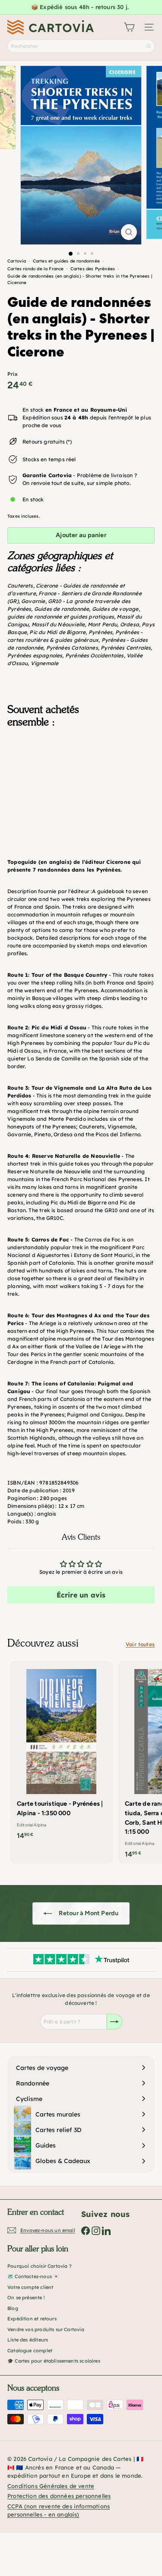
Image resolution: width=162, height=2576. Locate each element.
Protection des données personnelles (59, 2496)
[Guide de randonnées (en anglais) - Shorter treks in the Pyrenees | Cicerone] (81, 778)
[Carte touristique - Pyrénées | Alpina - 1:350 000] (61, 1753)
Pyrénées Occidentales (95, 655)
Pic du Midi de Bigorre (57, 632)
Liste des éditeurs (28, 2340)
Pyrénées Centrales (126, 648)
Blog (13, 2308)
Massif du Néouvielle (58, 624)
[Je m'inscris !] (114, 2022)
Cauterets (20, 586)
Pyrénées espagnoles (35, 655)
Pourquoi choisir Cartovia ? (40, 2266)
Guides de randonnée (62, 609)
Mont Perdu (103, 624)
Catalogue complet (30, 2351)
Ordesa (130, 624)
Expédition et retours (32, 2319)
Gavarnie (33, 601)
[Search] (149, 46)
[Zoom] (129, 232)
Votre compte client (30, 2287)
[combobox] (81, 46)
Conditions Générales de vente (51, 2486)
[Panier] (129, 27)
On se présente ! (26, 2298)
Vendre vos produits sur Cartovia (46, 2329)
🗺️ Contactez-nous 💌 (33, 2276)
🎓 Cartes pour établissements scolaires (54, 2361)
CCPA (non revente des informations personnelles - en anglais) (59, 2510)
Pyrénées (100, 632)
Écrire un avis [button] (81, 1595)
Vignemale (45, 663)
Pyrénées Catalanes (72, 648)
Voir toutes (140, 1644)
